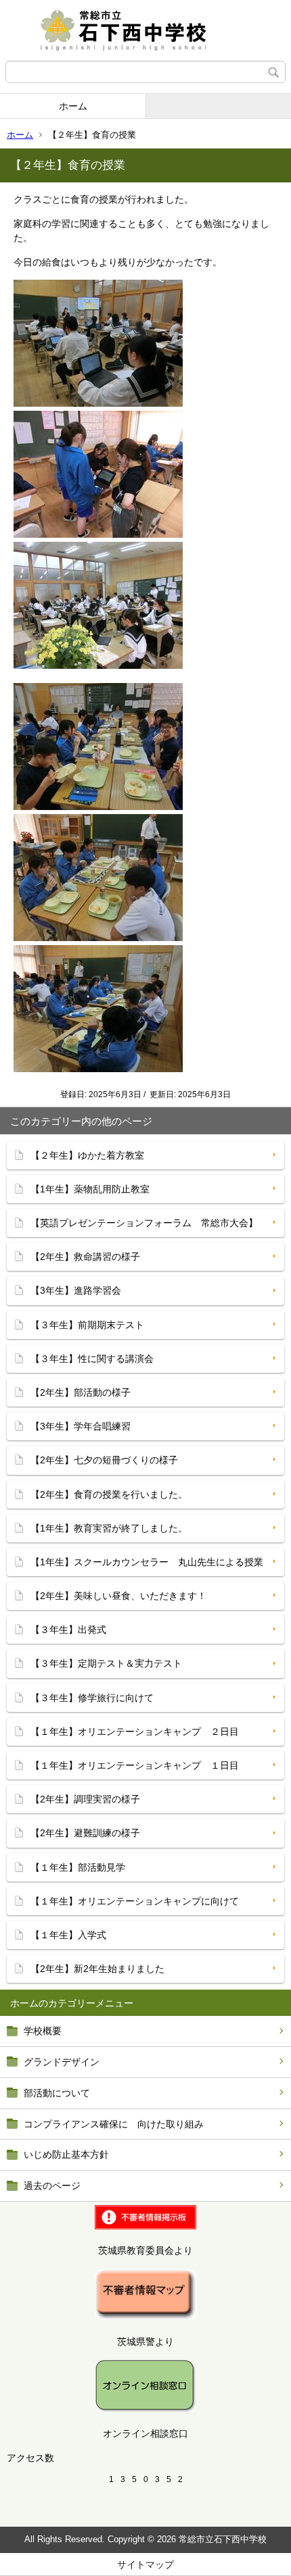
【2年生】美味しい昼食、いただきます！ (118, 1596)
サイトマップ (145, 2565)
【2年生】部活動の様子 (81, 1392)
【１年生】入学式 (68, 1935)
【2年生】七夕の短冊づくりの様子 (104, 1460)
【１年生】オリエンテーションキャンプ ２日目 (135, 1732)
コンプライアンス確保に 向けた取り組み (114, 2124)
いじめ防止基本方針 (66, 2154)
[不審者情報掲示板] (145, 2226)
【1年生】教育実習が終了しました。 (109, 1528)
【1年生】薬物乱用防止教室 (90, 1189)
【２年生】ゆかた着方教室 (87, 1155)
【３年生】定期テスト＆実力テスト (106, 1663)
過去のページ (52, 2186)
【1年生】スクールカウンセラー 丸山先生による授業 (147, 1562)
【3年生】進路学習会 (76, 1290)
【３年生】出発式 (68, 1630)
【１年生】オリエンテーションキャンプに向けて (135, 1901)
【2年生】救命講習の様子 (85, 1257)
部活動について (57, 2093)
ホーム (73, 106)
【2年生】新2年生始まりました (97, 1969)
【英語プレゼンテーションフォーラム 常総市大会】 (144, 1223)
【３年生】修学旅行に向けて (92, 1698)
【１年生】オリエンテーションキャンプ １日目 (135, 1765)
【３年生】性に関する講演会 (92, 1359)
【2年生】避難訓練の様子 (85, 1833)
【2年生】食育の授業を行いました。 (109, 1494)
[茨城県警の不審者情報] (145, 2317)
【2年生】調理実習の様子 (85, 1799)
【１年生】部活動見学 (78, 1867)
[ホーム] (145, 30)
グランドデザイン (62, 2062)
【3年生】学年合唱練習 (81, 1426)
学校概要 (43, 2031)
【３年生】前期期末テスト (87, 1325)
